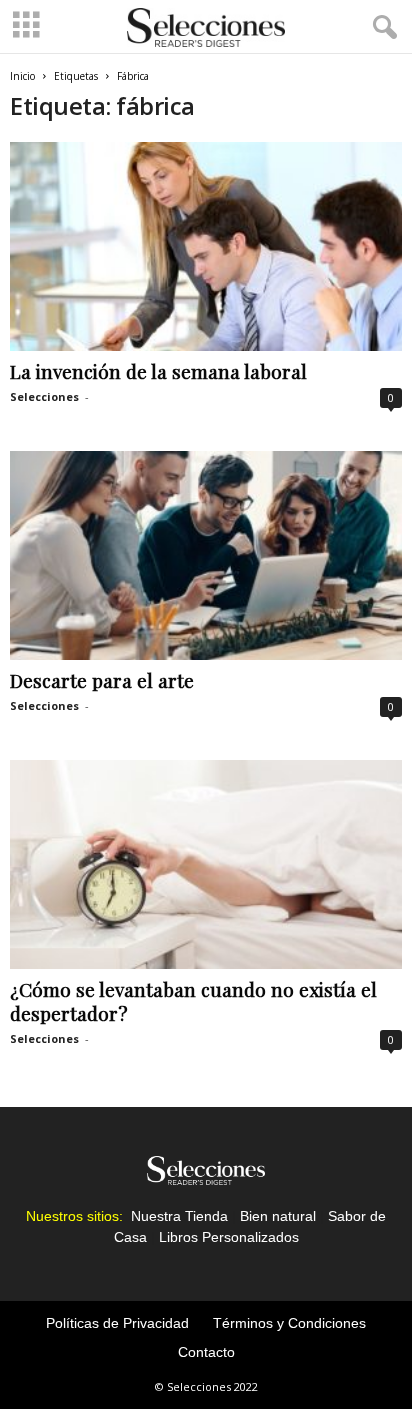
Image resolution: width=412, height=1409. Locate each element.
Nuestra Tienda (179, 1216)
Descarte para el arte (102, 680)
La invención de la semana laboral (158, 371)
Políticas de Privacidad (117, 1323)
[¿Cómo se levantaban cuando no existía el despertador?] (206, 864)
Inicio (22, 76)
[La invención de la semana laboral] (206, 246)
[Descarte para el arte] (206, 555)
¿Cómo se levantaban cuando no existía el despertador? (193, 1001)
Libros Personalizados (229, 1237)
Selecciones (44, 396)
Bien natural (278, 1216)
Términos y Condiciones (289, 1323)
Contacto (206, 1352)
